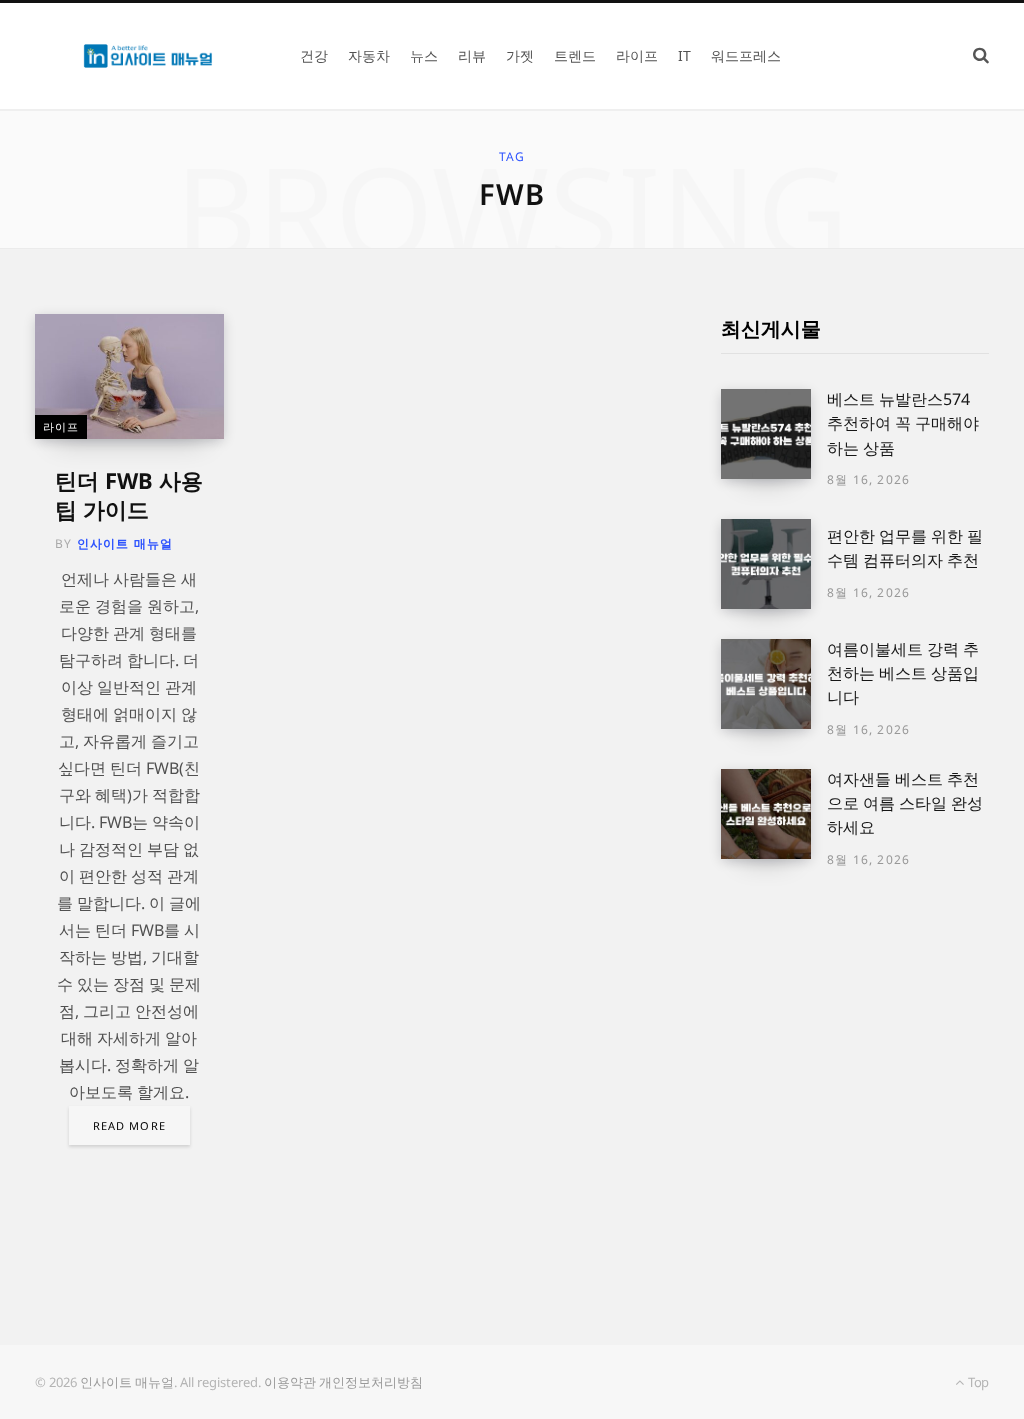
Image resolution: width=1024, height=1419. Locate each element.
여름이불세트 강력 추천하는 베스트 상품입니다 (903, 673)
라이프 (61, 426)
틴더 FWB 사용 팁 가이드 (129, 494)
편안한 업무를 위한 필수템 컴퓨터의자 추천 (905, 548)
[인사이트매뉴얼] (147, 56)
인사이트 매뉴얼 (125, 543)
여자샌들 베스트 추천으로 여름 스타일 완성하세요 (905, 803)
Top (977, 1382)
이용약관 (290, 1382)
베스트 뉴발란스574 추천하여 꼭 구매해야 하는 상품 (903, 423)
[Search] (981, 55)
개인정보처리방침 (371, 1382)
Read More (129, 1125)
